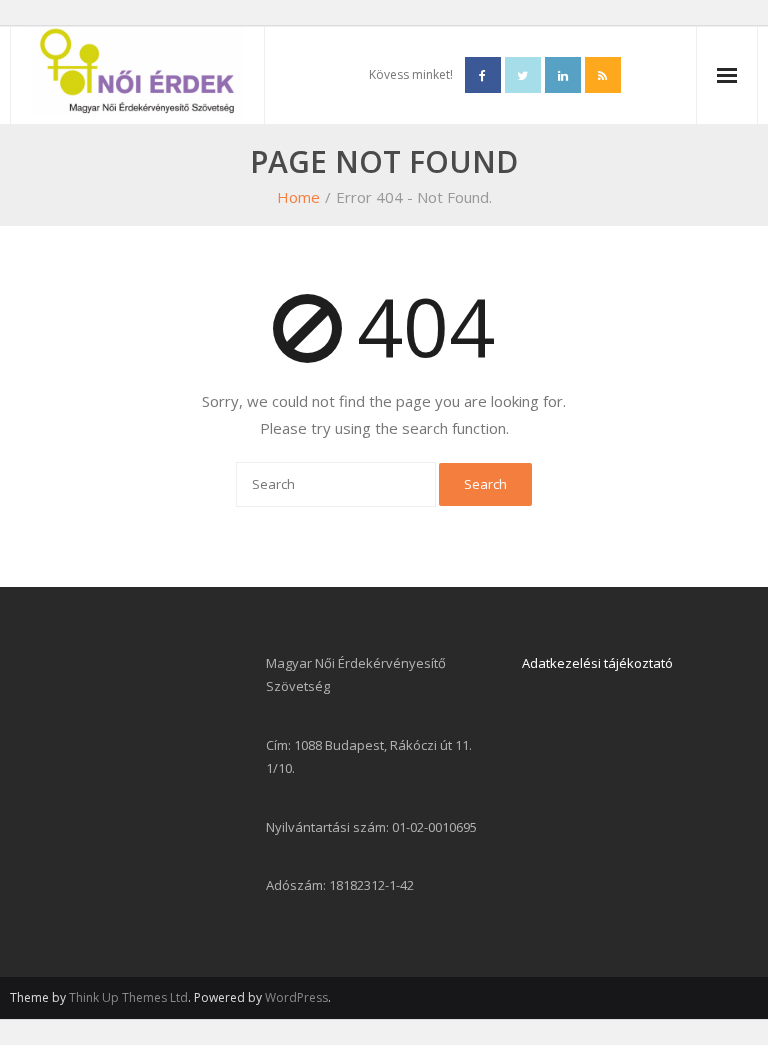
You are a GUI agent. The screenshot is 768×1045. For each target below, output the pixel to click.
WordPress (296, 997)
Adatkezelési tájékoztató (597, 663)
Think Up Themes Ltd (128, 997)
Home (298, 197)
